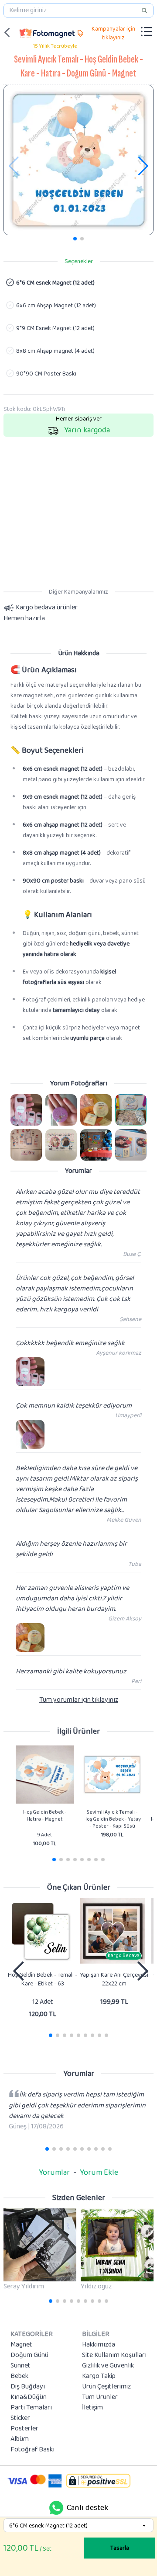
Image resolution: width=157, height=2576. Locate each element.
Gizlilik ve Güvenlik (108, 2366)
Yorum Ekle (99, 2173)
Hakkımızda (99, 2345)
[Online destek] (56, 2508)
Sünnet (20, 2366)
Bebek (19, 2376)
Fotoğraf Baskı (32, 2450)
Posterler (24, 2429)
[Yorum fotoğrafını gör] (26, 1110)
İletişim (92, 2408)
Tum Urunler (100, 2397)
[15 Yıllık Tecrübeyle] (47, 32)
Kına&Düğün (29, 2397)
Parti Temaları (31, 2408)
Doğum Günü (29, 2355)
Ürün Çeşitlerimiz (106, 2387)
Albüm (20, 2439)
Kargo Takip (99, 2376)
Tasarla (120, 2548)
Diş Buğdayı (28, 2387)
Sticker (20, 2418)
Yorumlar (54, 2173)
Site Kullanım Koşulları (114, 2355)
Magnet (21, 2345)
